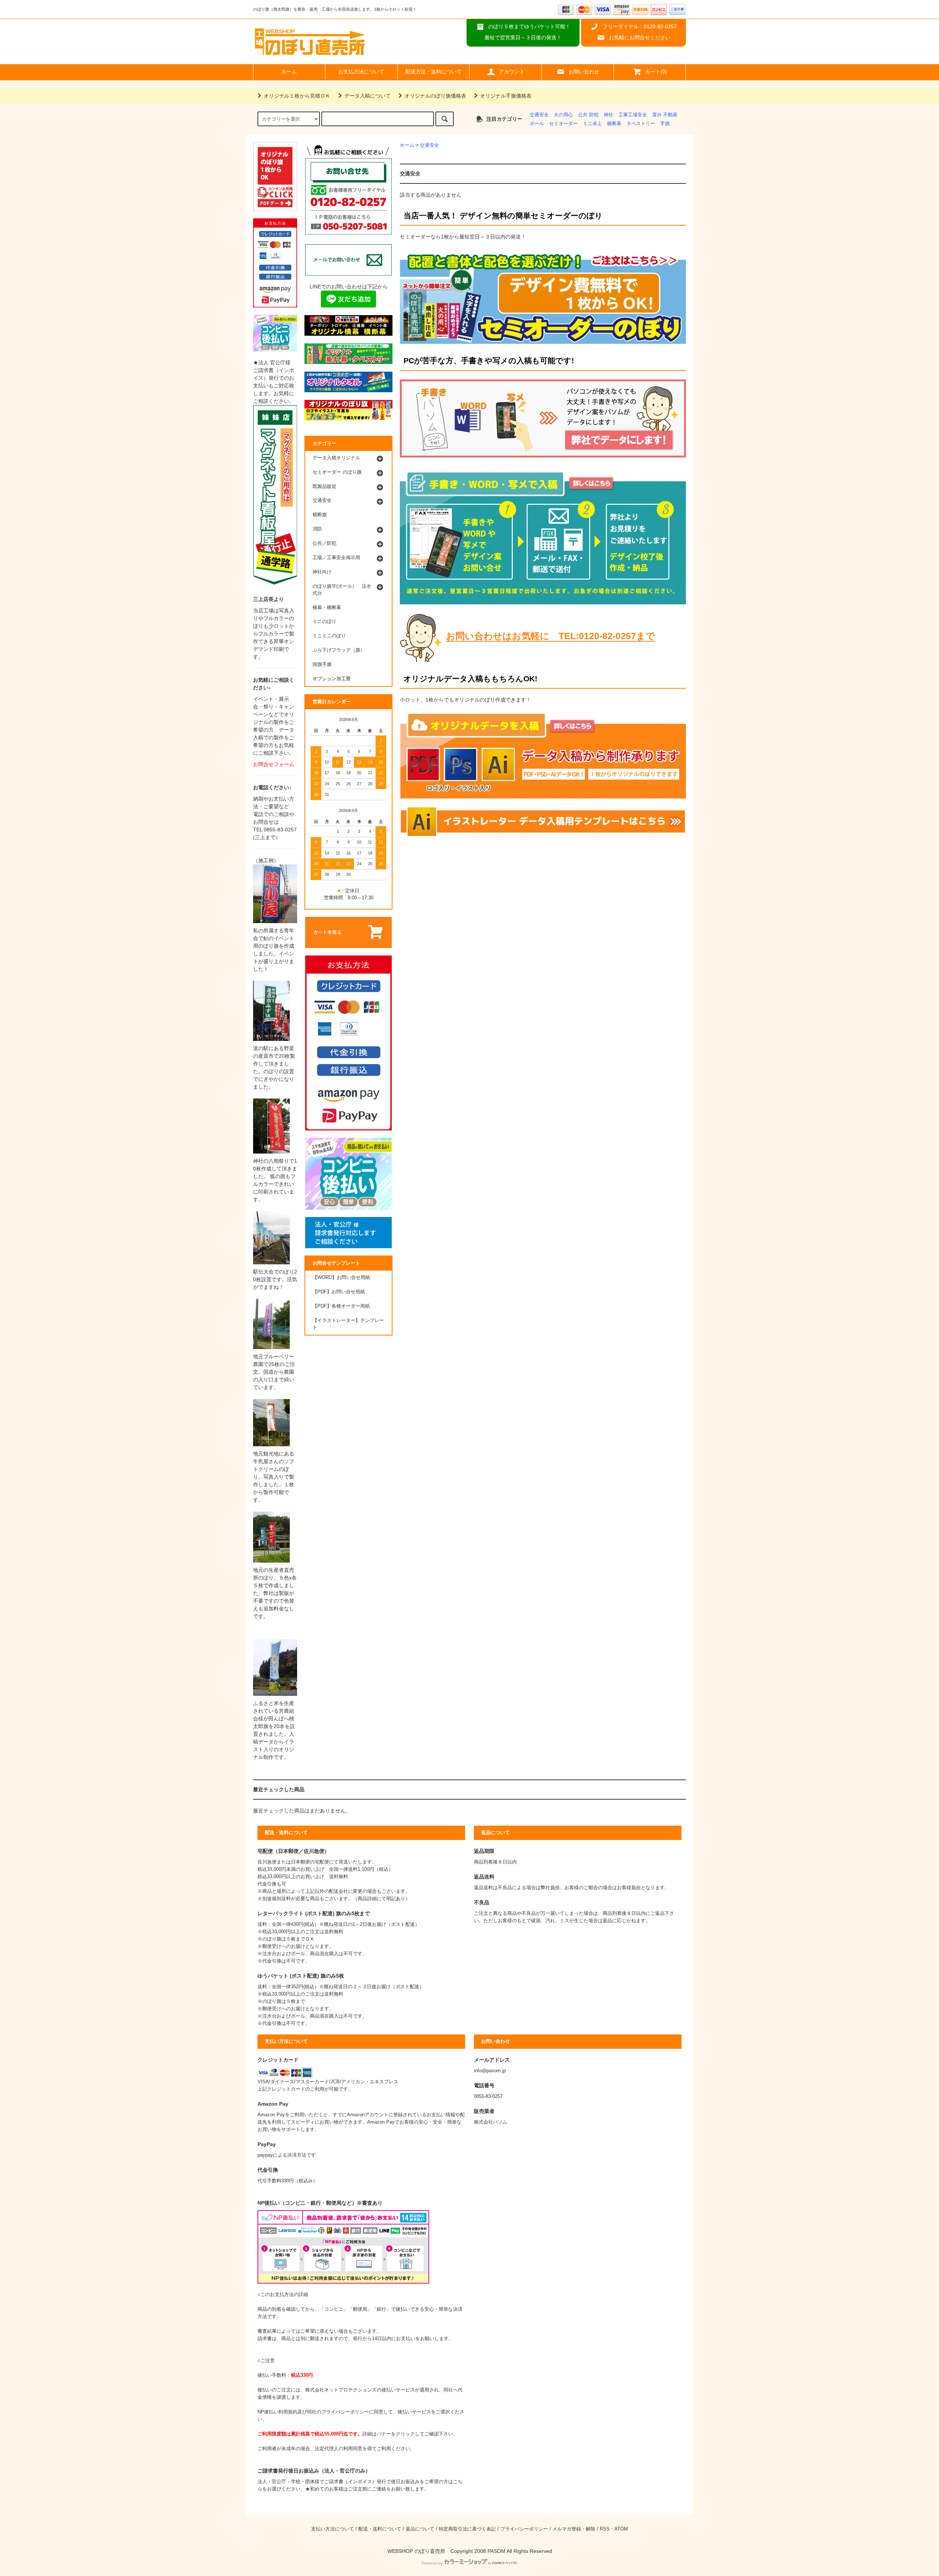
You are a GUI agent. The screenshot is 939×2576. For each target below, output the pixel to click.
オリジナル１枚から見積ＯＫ (297, 96)
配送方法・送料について (434, 72)
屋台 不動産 (665, 115)
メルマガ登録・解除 (574, 2529)
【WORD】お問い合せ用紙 (341, 1278)
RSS (605, 2529)
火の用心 (563, 115)
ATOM (621, 2529)
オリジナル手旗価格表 (506, 96)
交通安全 (539, 115)
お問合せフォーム (274, 764)
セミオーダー (563, 124)
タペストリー (641, 124)
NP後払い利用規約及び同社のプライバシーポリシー (313, 2412)
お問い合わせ (584, 72)
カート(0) (656, 72)
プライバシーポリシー (524, 2529)
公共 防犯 (588, 115)
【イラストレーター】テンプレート (348, 1324)
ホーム (289, 72)
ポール (537, 124)
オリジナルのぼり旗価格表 (435, 96)
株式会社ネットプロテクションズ (341, 2390)
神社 (609, 115)
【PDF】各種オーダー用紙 (341, 1306)
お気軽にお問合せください (640, 37)
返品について (420, 2529)
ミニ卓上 (592, 124)
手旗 (665, 124)
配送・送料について (380, 2529)
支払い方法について (333, 2529)
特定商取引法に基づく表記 (467, 2529)
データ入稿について (368, 96)
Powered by (432, 2563)
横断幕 (614, 124)
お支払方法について (361, 72)
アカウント (512, 72)
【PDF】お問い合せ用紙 (339, 1292)
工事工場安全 (633, 115)
